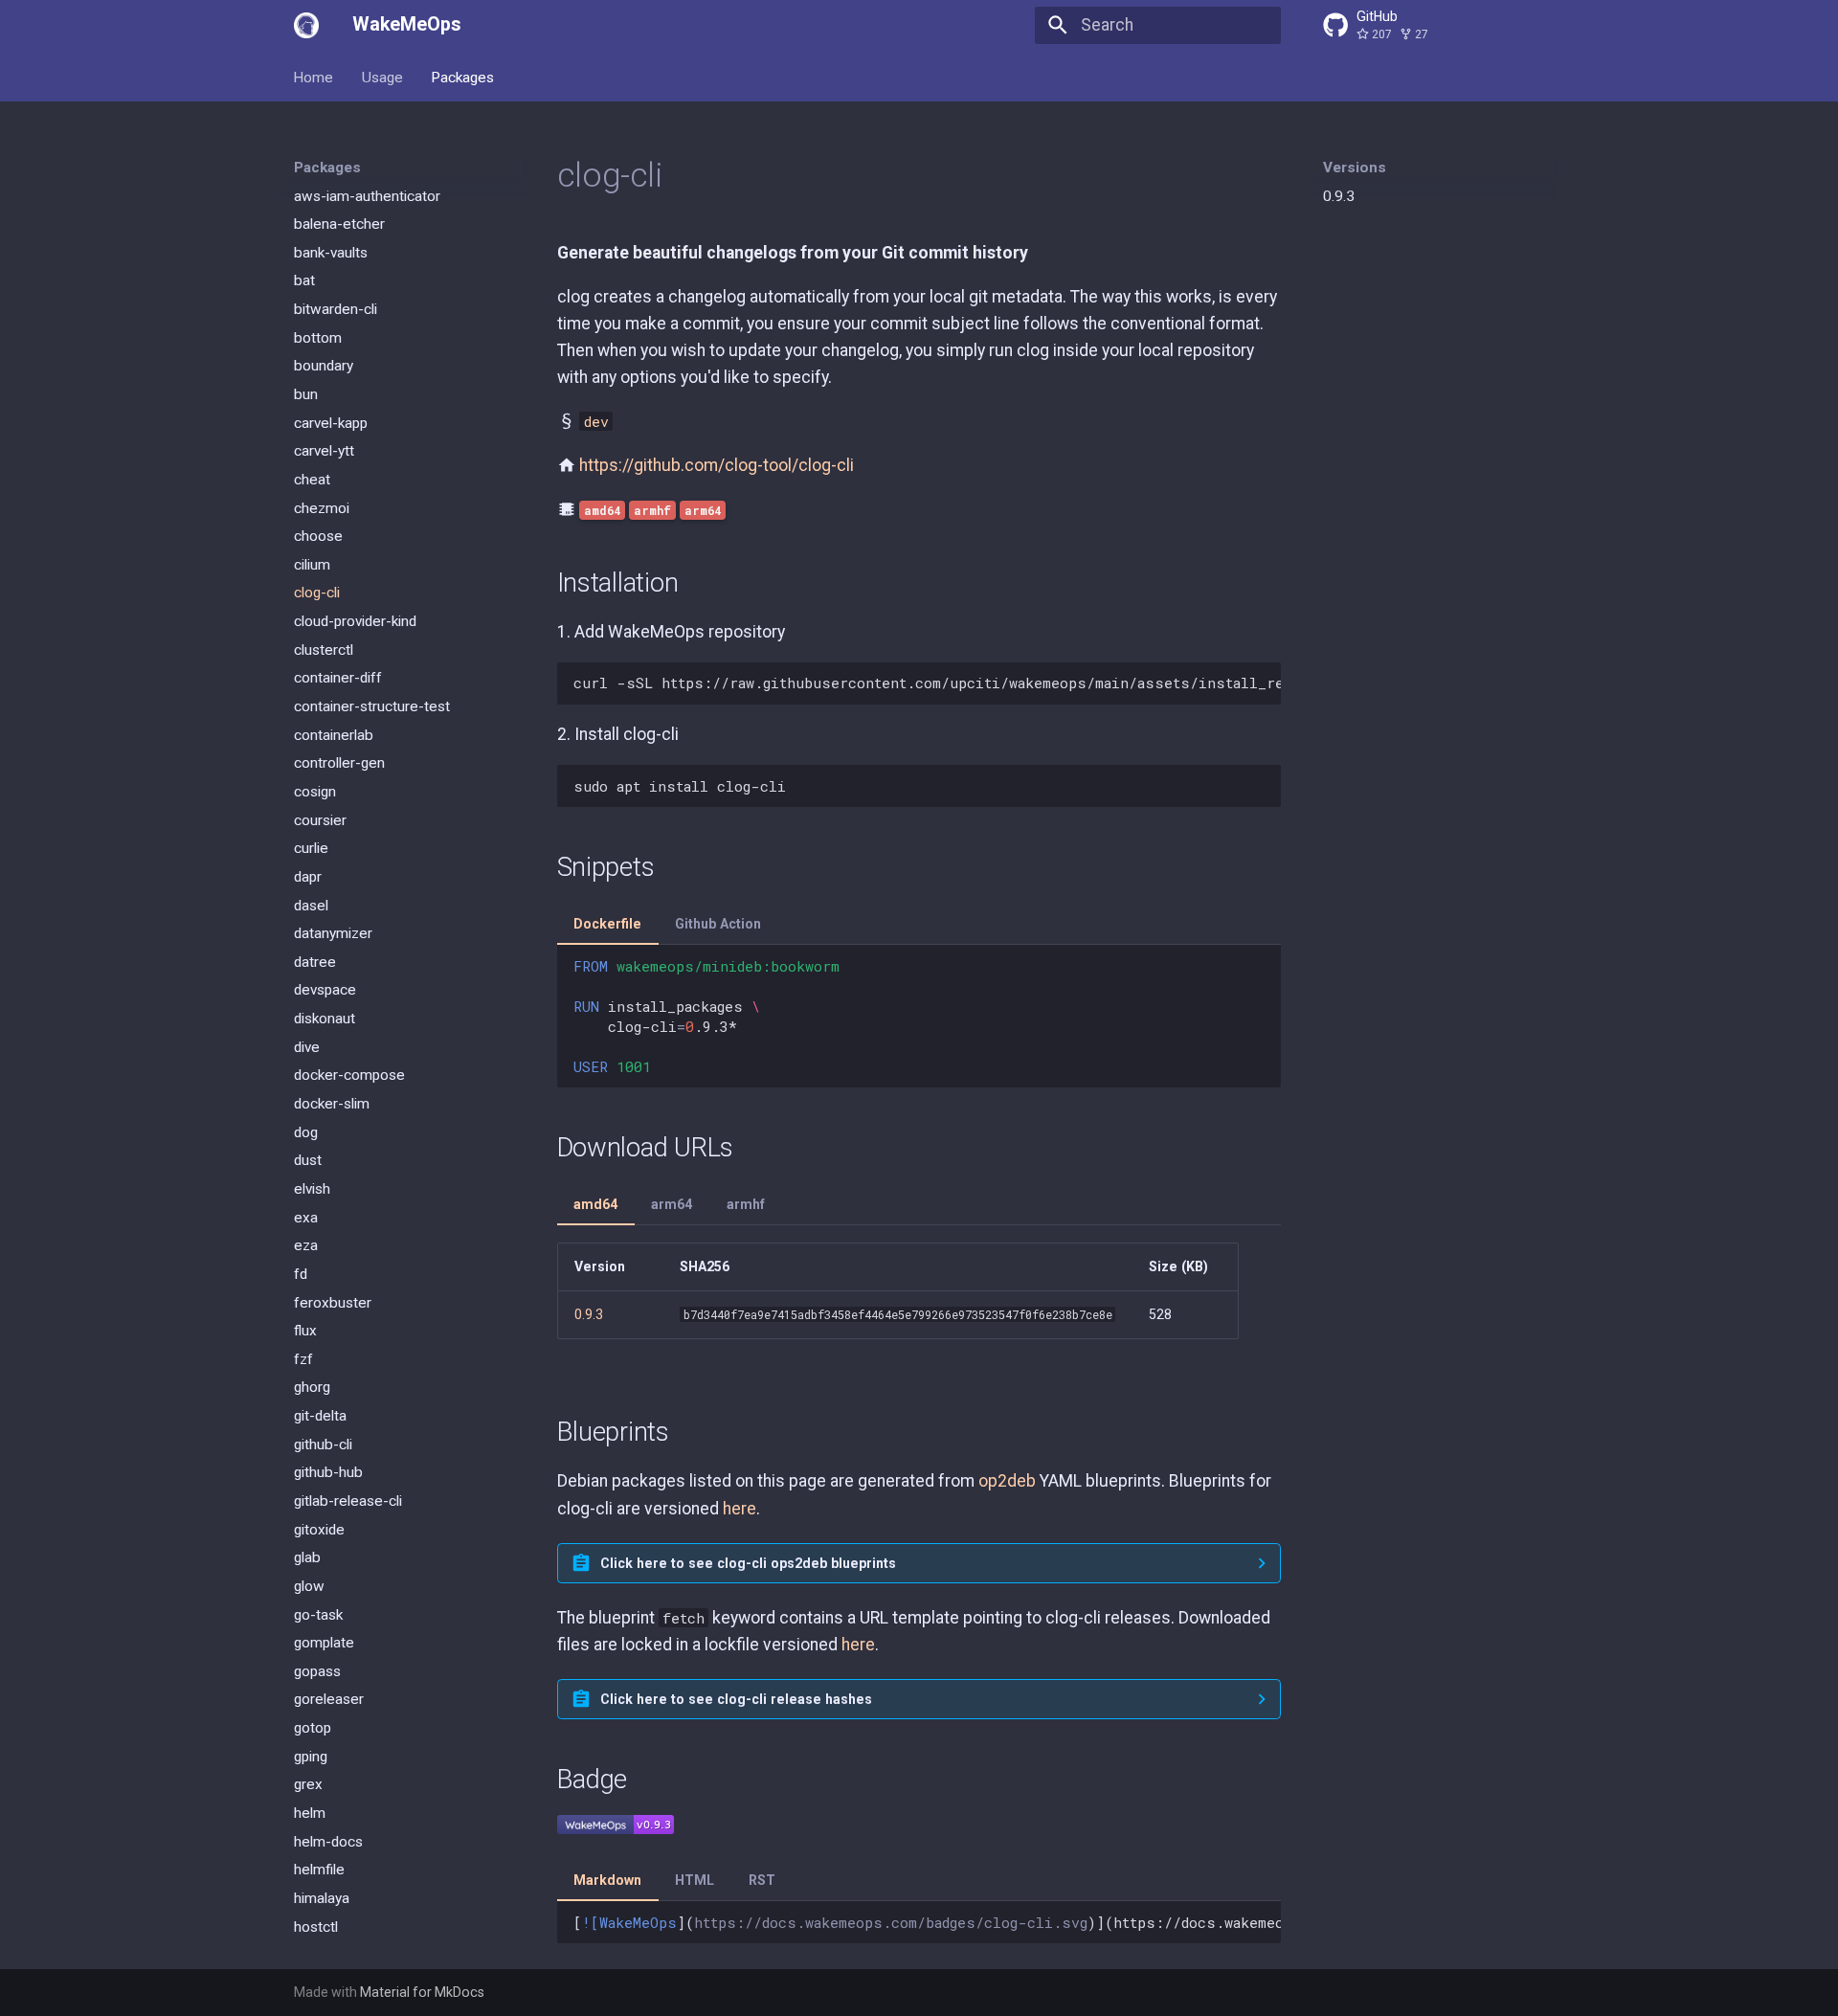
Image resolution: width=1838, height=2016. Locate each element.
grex (308, 1784)
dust (308, 1160)
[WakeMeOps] (306, 25)
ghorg (312, 1387)
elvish (312, 1189)
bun (306, 394)
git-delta (320, 1416)
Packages (462, 77)
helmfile (319, 1870)
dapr (308, 876)
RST (762, 1880)
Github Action (718, 924)
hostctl (316, 1926)
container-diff (338, 678)
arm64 (672, 1204)
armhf (746, 1204)
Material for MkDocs (422, 1992)
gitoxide (319, 1529)
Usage (382, 77)
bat (304, 280)
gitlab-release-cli (348, 1501)
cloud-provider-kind (355, 621)
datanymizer (333, 933)
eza (306, 1245)
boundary (324, 366)
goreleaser (329, 1699)
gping (311, 1756)
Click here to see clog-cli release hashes (736, 1699)
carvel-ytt (324, 451)
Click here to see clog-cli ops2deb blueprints (748, 1563)
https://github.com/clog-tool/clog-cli (717, 465)
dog (306, 1131)
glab (307, 1557)
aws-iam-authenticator (367, 195)
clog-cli (317, 593)
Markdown (607, 1880)
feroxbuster (333, 1302)
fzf (303, 1358)
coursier (320, 819)
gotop (313, 1728)
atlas (309, 167)
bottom (318, 337)
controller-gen (339, 763)
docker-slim (332, 1104)
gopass (317, 1670)
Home (314, 77)
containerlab (334, 734)
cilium (312, 564)
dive (307, 1046)
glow (309, 1586)
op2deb (1007, 1481)
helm (310, 1813)
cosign (315, 792)
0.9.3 (1339, 196)
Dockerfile (607, 924)
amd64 (595, 1204)
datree (315, 961)
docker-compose (349, 1075)
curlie (311, 848)
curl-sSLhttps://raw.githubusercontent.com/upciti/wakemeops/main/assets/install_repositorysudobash (927, 683)
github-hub (328, 1472)
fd (301, 1273)
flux (305, 1331)
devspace (325, 990)
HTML (695, 1880)
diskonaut (325, 1019)
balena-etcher (339, 224)
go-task (318, 1614)
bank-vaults (331, 252)
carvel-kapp (331, 422)
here (740, 1509)
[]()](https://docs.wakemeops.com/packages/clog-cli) (927, 1922)
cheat (312, 480)
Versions (1355, 168)
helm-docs (328, 1841)
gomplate (324, 1643)
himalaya (322, 1898)
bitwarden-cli (336, 309)
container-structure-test (372, 706)
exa (306, 1217)
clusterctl (324, 649)
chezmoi (322, 507)
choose (318, 536)
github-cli (323, 1444)
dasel (311, 905)
